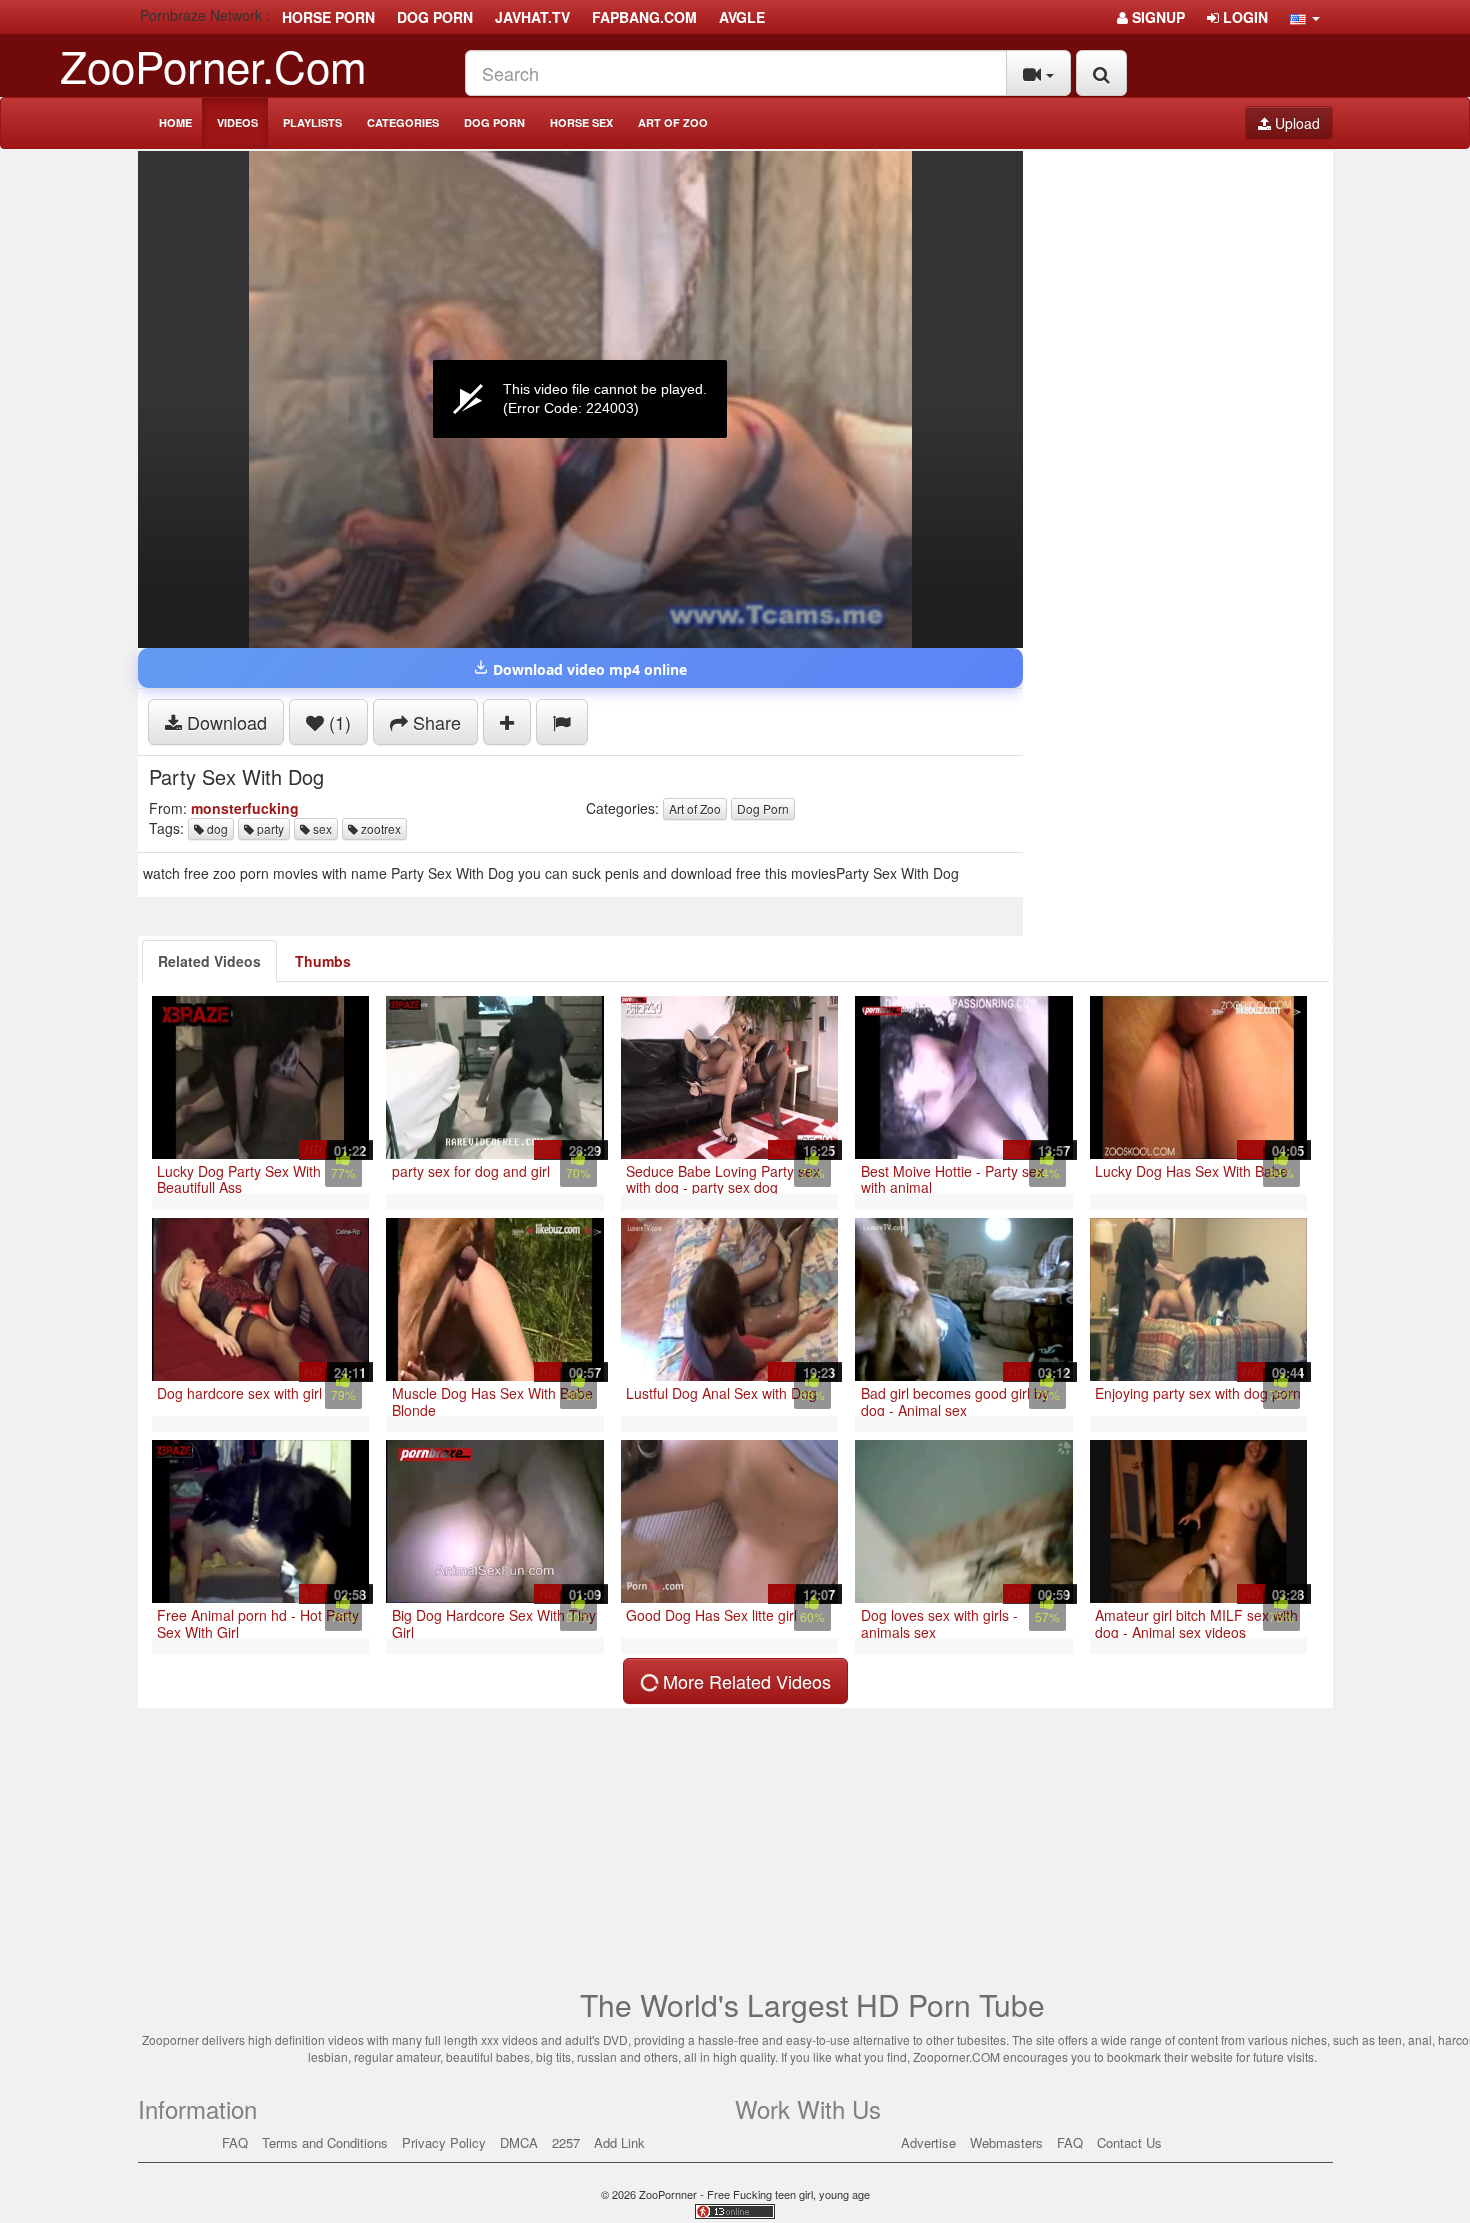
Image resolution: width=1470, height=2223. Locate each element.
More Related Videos (744, 1681)
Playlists (312, 122)
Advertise (928, 2142)
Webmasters (1006, 2142)
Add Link (619, 2142)
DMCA (519, 2142)
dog (216, 828)
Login (1243, 17)
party (269, 828)
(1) (337, 722)
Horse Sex (581, 122)
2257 (566, 2142)
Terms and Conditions (325, 2142)
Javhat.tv (532, 17)
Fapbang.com (644, 17)
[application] (580, 399)
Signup (1156, 17)
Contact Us (1129, 2142)
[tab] (209, 961)
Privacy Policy (444, 2142)
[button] (1305, 17)
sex (321, 828)
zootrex (379, 828)
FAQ (235, 2142)
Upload (1295, 123)
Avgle (742, 17)
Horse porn (328, 17)
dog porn (435, 17)
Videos (237, 122)
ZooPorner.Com (213, 64)
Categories (403, 122)
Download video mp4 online (588, 669)
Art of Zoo (673, 122)
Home (175, 122)
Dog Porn (494, 122)
